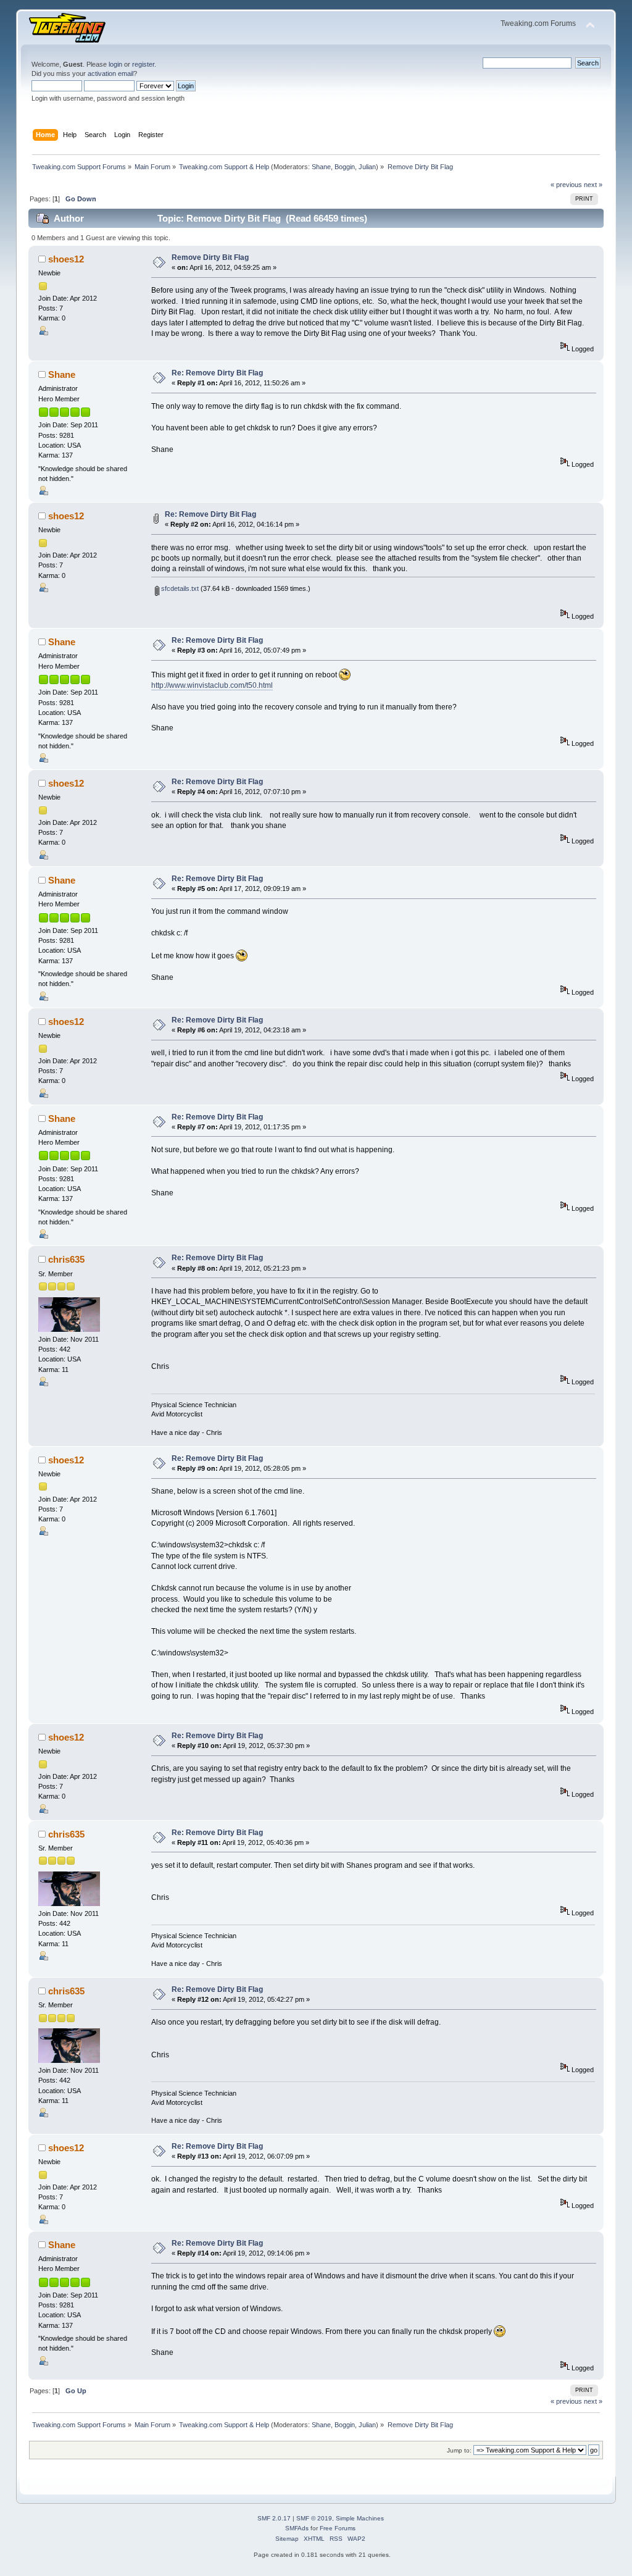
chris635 (66, 1259)
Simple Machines (360, 2518)
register (143, 64)
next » (593, 185)
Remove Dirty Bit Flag (210, 257)
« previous (566, 185)
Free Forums (338, 2528)
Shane (321, 167)
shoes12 (66, 259)
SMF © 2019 (314, 2518)
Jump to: (459, 2450)
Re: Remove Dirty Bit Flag (217, 373)
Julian (367, 167)
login (115, 64)
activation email (110, 73)
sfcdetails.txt (179, 588)
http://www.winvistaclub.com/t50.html (212, 685)
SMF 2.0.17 (274, 2518)
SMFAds (297, 2528)
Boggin (345, 167)
